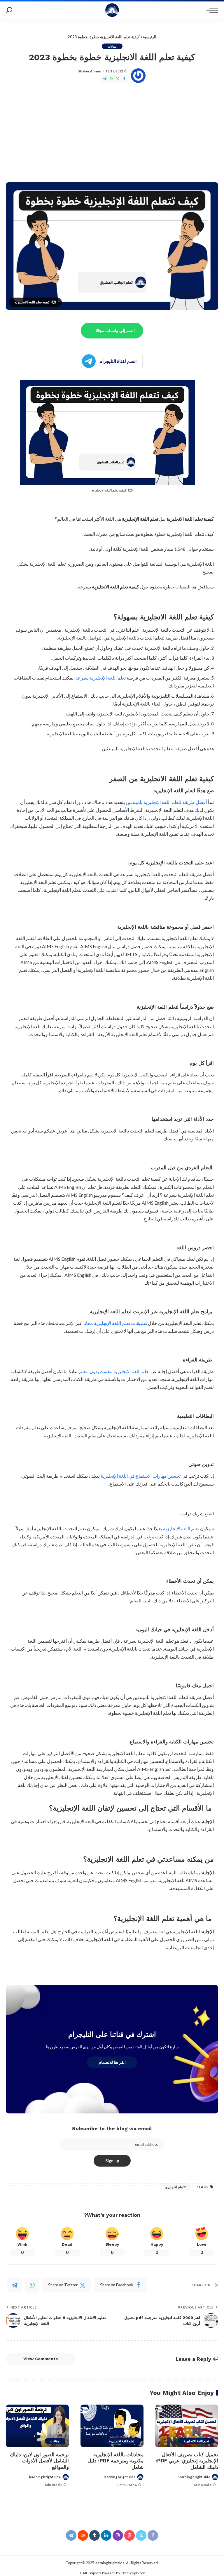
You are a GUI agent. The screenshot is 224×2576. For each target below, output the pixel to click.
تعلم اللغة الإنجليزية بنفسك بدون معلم (114, 1371)
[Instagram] (118, 2535)
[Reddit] (83, 2535)
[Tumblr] (94, 2535)
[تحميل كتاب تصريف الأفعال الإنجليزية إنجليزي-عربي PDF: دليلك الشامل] (187, 2426)
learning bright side (194, 2477)
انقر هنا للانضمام (112, 2062)
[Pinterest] (129, 2535)
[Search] (9, 10)
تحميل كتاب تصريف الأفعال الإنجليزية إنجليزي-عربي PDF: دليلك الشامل (187, 2461)
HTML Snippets (90, 2573)
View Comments (41, 2359)
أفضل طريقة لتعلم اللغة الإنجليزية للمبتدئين (166, 802)
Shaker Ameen (90, 71)
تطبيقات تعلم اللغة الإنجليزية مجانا (115, 1323)
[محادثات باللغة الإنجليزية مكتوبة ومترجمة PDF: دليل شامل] (112, 2426)
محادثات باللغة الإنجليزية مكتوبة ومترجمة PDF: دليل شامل (116, 2461)
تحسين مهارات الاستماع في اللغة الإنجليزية (141, 1476)
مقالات (112, 46)
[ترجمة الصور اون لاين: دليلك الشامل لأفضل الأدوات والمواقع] (37, 2426)
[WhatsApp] (111, 79)
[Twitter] (118, 79)
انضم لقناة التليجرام (118, 361)
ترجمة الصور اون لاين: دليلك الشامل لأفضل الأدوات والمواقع (39, 2461)
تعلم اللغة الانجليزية (196, 2441)
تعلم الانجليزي (174, 2187)
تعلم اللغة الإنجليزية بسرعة (100, 678)
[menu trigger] (211, 10)
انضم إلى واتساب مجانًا (115, 331)
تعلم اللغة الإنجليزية (181, 1528)
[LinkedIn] (106, 2535)
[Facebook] (124, 79)
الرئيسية (150, 37)
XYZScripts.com (134, 2573)
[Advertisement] (112, 133)
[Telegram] (105, 79)
